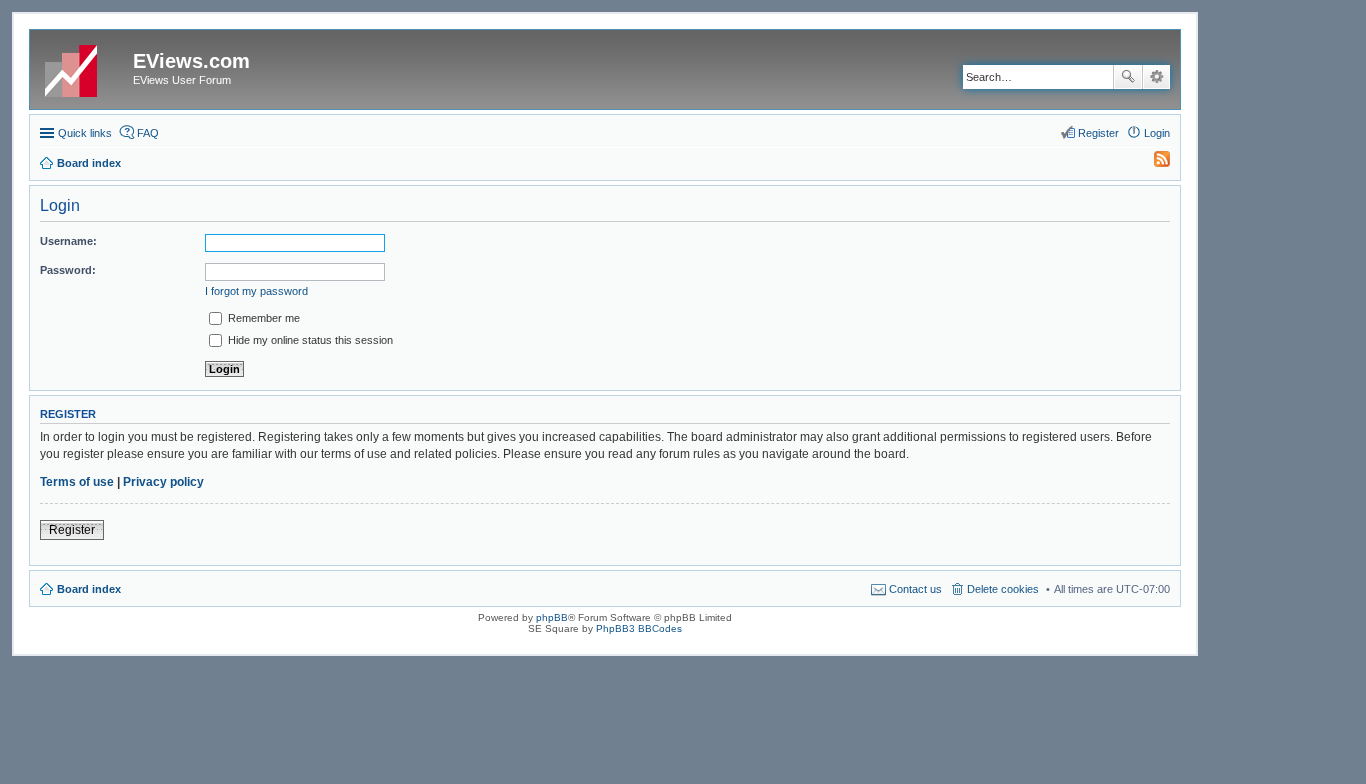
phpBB (552, 617)
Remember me (262, 318)
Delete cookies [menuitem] (1003, 589)
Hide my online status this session (309, 340)
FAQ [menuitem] (148, 133)
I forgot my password (256, 291)
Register (72, 530)
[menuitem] (1153, 163)
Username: (68, 241)
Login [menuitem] (1157, 133)
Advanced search (1156, 77)
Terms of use (77, 482)
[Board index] (84, 67)
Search (1128, 77)
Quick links (85, 133)
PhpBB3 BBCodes (639, 628)
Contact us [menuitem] (915, 589)
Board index (89, 589)
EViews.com (191, 61)
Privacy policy (163, 482)
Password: (68, 270)
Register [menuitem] (1098, 133)
